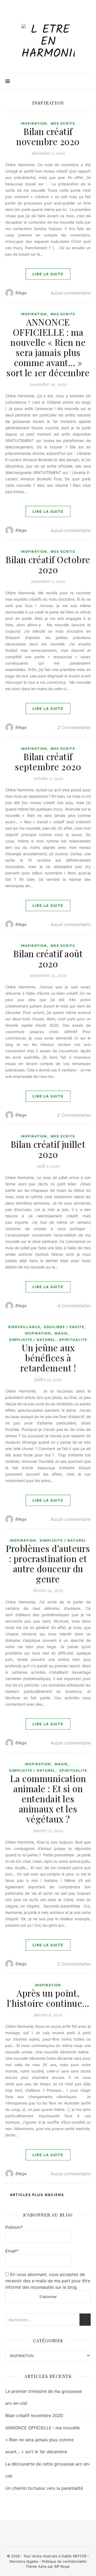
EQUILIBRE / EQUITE (64, 1327)
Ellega (21, 293)
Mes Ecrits (63, 123)
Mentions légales (24, 2561)
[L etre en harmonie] (48, 42)
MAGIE (61, 1333)
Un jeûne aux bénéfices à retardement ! (48, 1358)
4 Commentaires (74, 1306)
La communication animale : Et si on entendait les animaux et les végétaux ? (48, 1799)
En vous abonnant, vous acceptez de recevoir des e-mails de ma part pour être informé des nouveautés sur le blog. (48, 2281)
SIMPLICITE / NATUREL (32, 1340)
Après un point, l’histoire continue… (48, 1998)
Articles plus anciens (36, 2195)
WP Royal (62, 2566)
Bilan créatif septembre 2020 (48, 761)
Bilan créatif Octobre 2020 (48, 564)
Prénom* (14, 2227)
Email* (12, 2251)
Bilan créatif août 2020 (48, 959)
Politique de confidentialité (64, 2561)
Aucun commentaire (71, 293)
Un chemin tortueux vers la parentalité (44, 2488)
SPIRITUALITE (73, 1340)
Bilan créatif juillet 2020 (48, 1149)
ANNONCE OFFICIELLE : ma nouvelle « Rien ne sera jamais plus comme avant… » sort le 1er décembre (48, 347)
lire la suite (48, 274)
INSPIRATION (34, 123)
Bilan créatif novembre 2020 (48, 136)
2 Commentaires (74, 727)
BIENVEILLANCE (24, 1327)
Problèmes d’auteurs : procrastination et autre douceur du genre (48, 1563)
